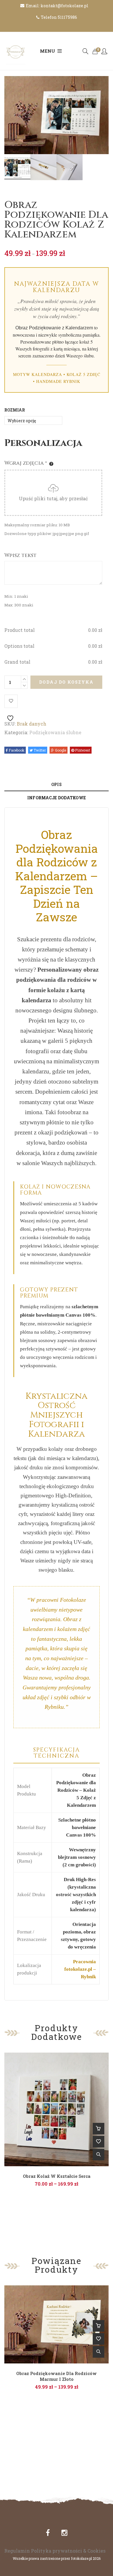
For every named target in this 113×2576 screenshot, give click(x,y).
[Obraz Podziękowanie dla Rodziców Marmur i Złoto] (57, 2324)
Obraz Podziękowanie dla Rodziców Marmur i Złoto (57, 2376)
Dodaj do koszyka (66, 682)
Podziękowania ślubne (55, 732)
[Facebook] (48, 2533)
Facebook (16, 750)
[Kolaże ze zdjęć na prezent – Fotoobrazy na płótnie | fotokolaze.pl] (16, 51)
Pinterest (82, 750)
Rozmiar (15, 410)
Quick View (99, 2155)
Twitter (39, 750)
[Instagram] (64, 2533)
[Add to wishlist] (11, 701)
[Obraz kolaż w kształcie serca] (57, 2109)
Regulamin (17, 2551)
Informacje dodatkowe (57, 798)
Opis (57, 784)
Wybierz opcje (99, 2129)
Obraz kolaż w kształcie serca (57, 2176)
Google (60, 750)
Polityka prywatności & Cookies (68, 2551)
